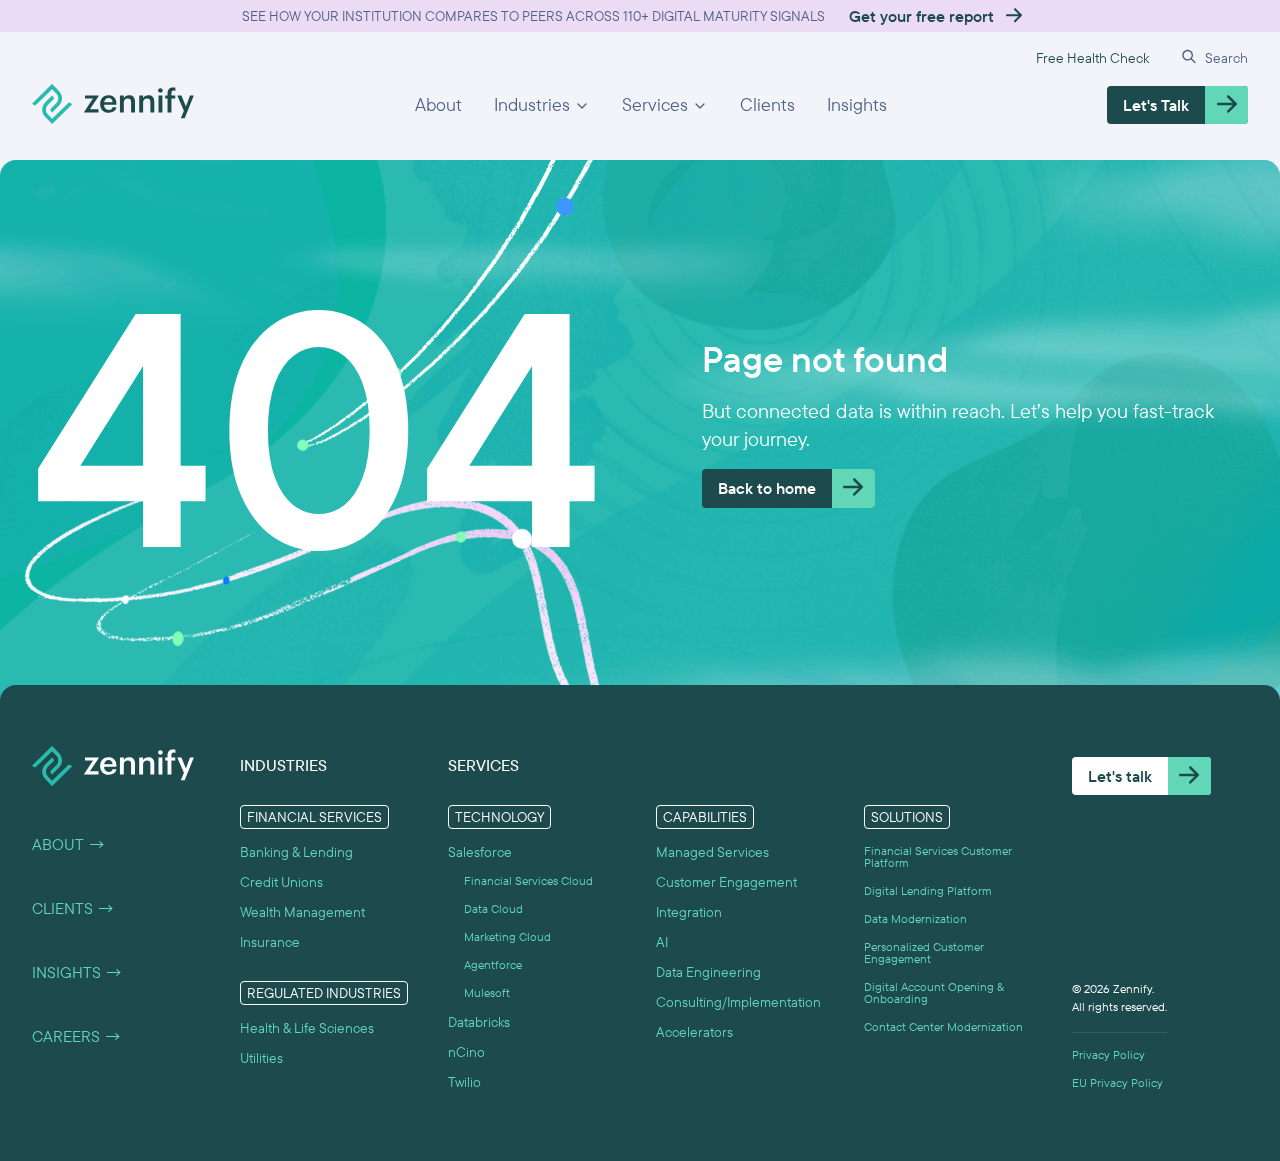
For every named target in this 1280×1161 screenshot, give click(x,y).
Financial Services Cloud (528, 881)
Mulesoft (487, 993)
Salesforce (480, 852)
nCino (466, 1052)
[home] (113, 105)
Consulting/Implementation (738, 1002)
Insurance (270, 942)
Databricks (479, 1022)
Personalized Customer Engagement (924, 953)
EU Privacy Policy (1117, 1083)
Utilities (261, 1058)
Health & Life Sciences (307, 1028)
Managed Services (712, 852)
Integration (689, 912)
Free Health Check (1092, 58)
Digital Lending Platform (928, 891)
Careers (77, 1036)
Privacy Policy (1108, 1055)
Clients (767, 104)
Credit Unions (281, 882)
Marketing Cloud (507, 937)
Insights (857, 104)
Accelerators (694, 1032)
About (438, 104)
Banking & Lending (296, 852)
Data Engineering (708, 972)
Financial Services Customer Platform (938, 857)
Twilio (464, 1082)
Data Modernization (915, 919)
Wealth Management (302, 912)
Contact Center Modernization (943, 1027)
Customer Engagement (726, 882)
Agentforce (493, 965)
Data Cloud (493, 909)
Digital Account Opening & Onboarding (934, 993)
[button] (542, 105)
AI (662, 942)
